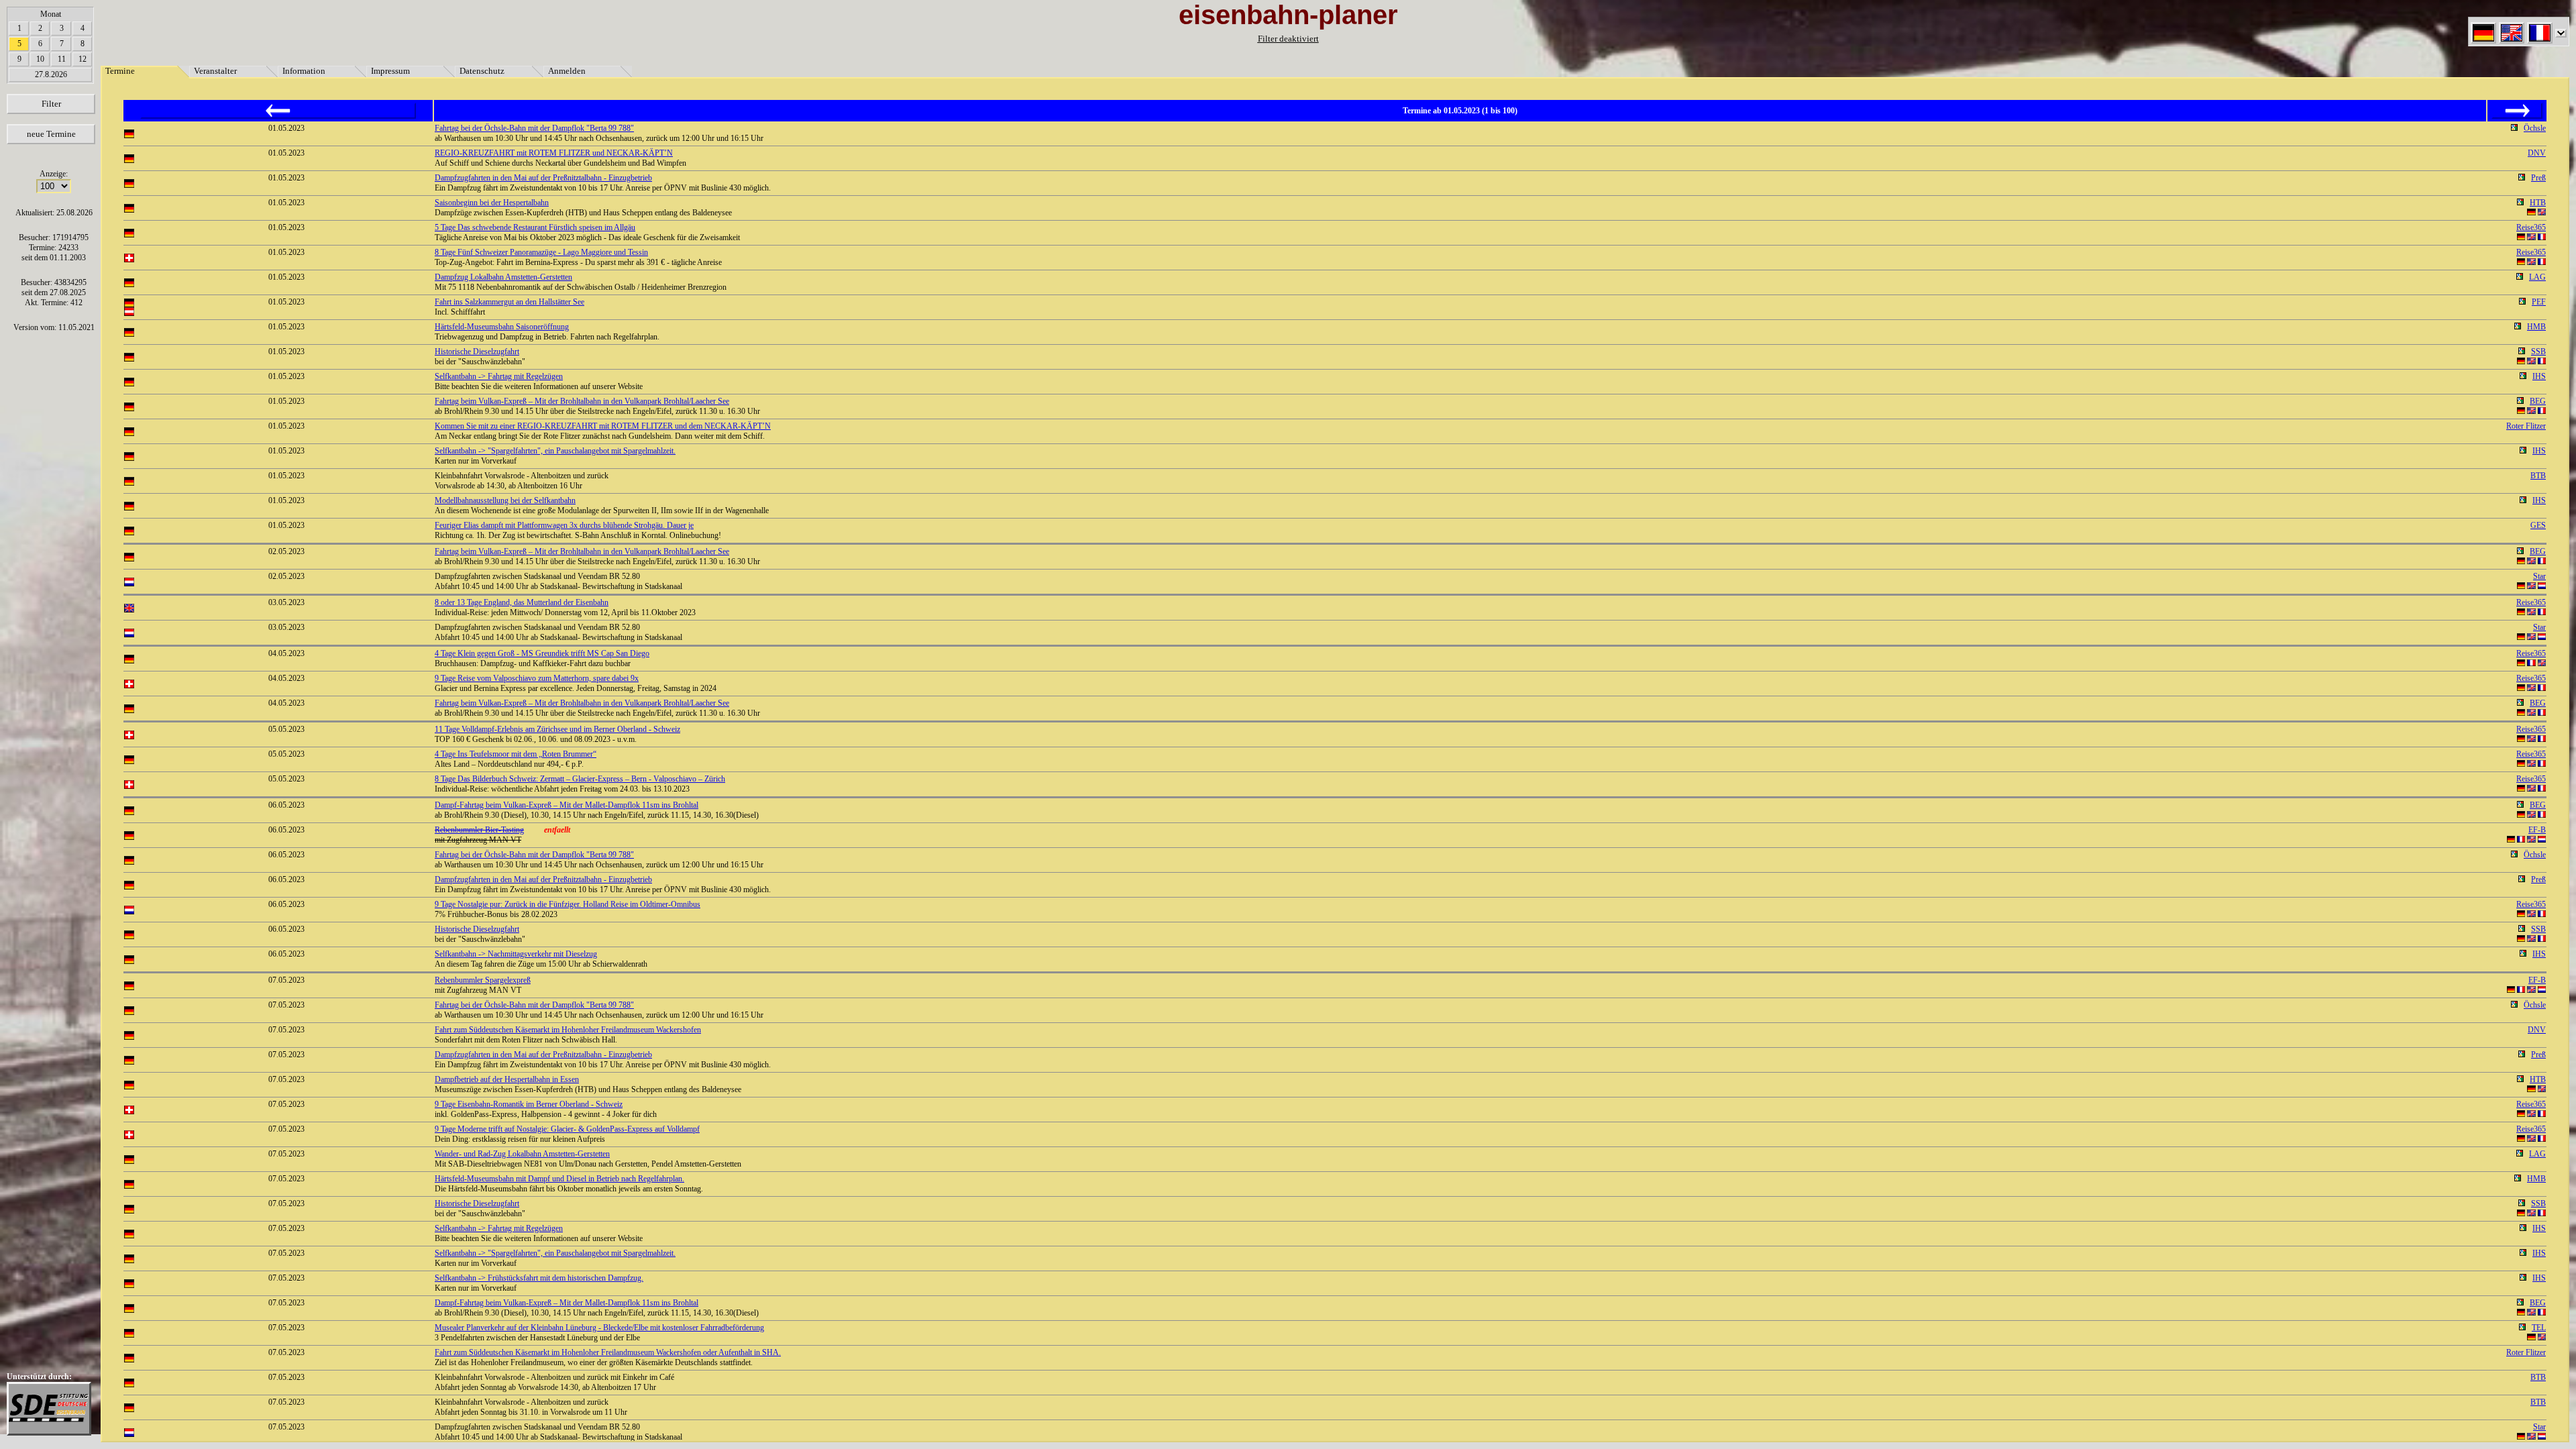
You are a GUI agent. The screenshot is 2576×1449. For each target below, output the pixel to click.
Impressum (390, 71)
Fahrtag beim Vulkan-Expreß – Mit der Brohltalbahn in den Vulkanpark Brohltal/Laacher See (582, 401)
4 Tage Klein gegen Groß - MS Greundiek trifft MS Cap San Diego (542, 653)
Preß (2538, 178)
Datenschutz (482, 71)
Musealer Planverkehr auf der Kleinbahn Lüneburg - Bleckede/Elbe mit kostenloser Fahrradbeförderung (599, 1328)
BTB (2538, 476)
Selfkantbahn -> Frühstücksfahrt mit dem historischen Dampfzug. (539, 1278)
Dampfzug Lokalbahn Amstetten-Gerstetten (503, 277)
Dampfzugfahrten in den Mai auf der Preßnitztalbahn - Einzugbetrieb (543, 178)
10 (40, 59)
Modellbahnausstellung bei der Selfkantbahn (505, 500)
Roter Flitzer (2526, 426)
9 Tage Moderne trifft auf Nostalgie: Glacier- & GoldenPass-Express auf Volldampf (567, 1129)
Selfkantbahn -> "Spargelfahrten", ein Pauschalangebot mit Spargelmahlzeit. (555, 451)
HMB (2536, 327)
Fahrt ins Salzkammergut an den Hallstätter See (509, 302)
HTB (2538, 203)
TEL (2539, 1328)
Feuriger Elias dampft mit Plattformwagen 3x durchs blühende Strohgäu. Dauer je (564, 525)
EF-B (2537, 830)
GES (2538, 525)
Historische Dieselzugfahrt (477, 352)
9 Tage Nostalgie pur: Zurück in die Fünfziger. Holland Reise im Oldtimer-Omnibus (568, 904)
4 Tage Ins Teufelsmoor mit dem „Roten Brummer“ (516, 754)
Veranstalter (215, 71)
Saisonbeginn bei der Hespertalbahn (492, 203)
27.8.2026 (51, 74)
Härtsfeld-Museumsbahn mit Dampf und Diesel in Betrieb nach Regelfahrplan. (559, 1179)
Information (304, 71)
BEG (2538, 401)
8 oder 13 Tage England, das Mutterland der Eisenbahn (522, 602)
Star (2539, 576)
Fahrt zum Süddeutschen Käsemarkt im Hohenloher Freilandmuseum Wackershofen (568, 1030)
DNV (2537, 153)
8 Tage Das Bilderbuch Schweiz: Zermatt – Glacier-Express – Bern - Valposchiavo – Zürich (580, 779)
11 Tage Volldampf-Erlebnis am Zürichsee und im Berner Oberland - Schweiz (557, 729)
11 (62, 59)
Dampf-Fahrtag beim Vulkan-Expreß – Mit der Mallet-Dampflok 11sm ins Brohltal (567, 805)
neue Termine (51, 134)
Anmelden (567, 71)
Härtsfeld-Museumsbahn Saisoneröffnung (502, 327)
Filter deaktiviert (1288, 39)
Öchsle (2535, 128)
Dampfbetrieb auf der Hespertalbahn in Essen (507, 1079)
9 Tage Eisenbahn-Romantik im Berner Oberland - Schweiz (529, 1104)
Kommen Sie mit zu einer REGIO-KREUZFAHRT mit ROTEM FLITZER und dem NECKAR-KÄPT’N (603, 426)
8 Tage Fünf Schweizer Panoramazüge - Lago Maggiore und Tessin (541, 252)
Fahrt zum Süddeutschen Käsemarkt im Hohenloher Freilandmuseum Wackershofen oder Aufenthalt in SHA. (608, 1352)
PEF (2539, 302)
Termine (120, 71)
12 (83, 59)
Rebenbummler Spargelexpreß (483, 980)
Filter (51, 104)
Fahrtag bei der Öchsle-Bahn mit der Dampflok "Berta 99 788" (534, 128)
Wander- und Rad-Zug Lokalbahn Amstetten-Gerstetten (522, 1154)
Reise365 (2531, 227)
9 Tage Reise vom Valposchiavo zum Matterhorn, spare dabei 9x (537, 678)
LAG (2537, 277)
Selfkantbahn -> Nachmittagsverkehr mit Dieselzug (516, 954)
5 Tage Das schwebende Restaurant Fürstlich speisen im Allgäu (535, 227)
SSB (2538, 352)
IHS (2539, 376)
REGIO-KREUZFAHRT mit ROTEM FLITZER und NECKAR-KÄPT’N (554, 153)
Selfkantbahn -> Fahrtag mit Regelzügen (499, 376)
